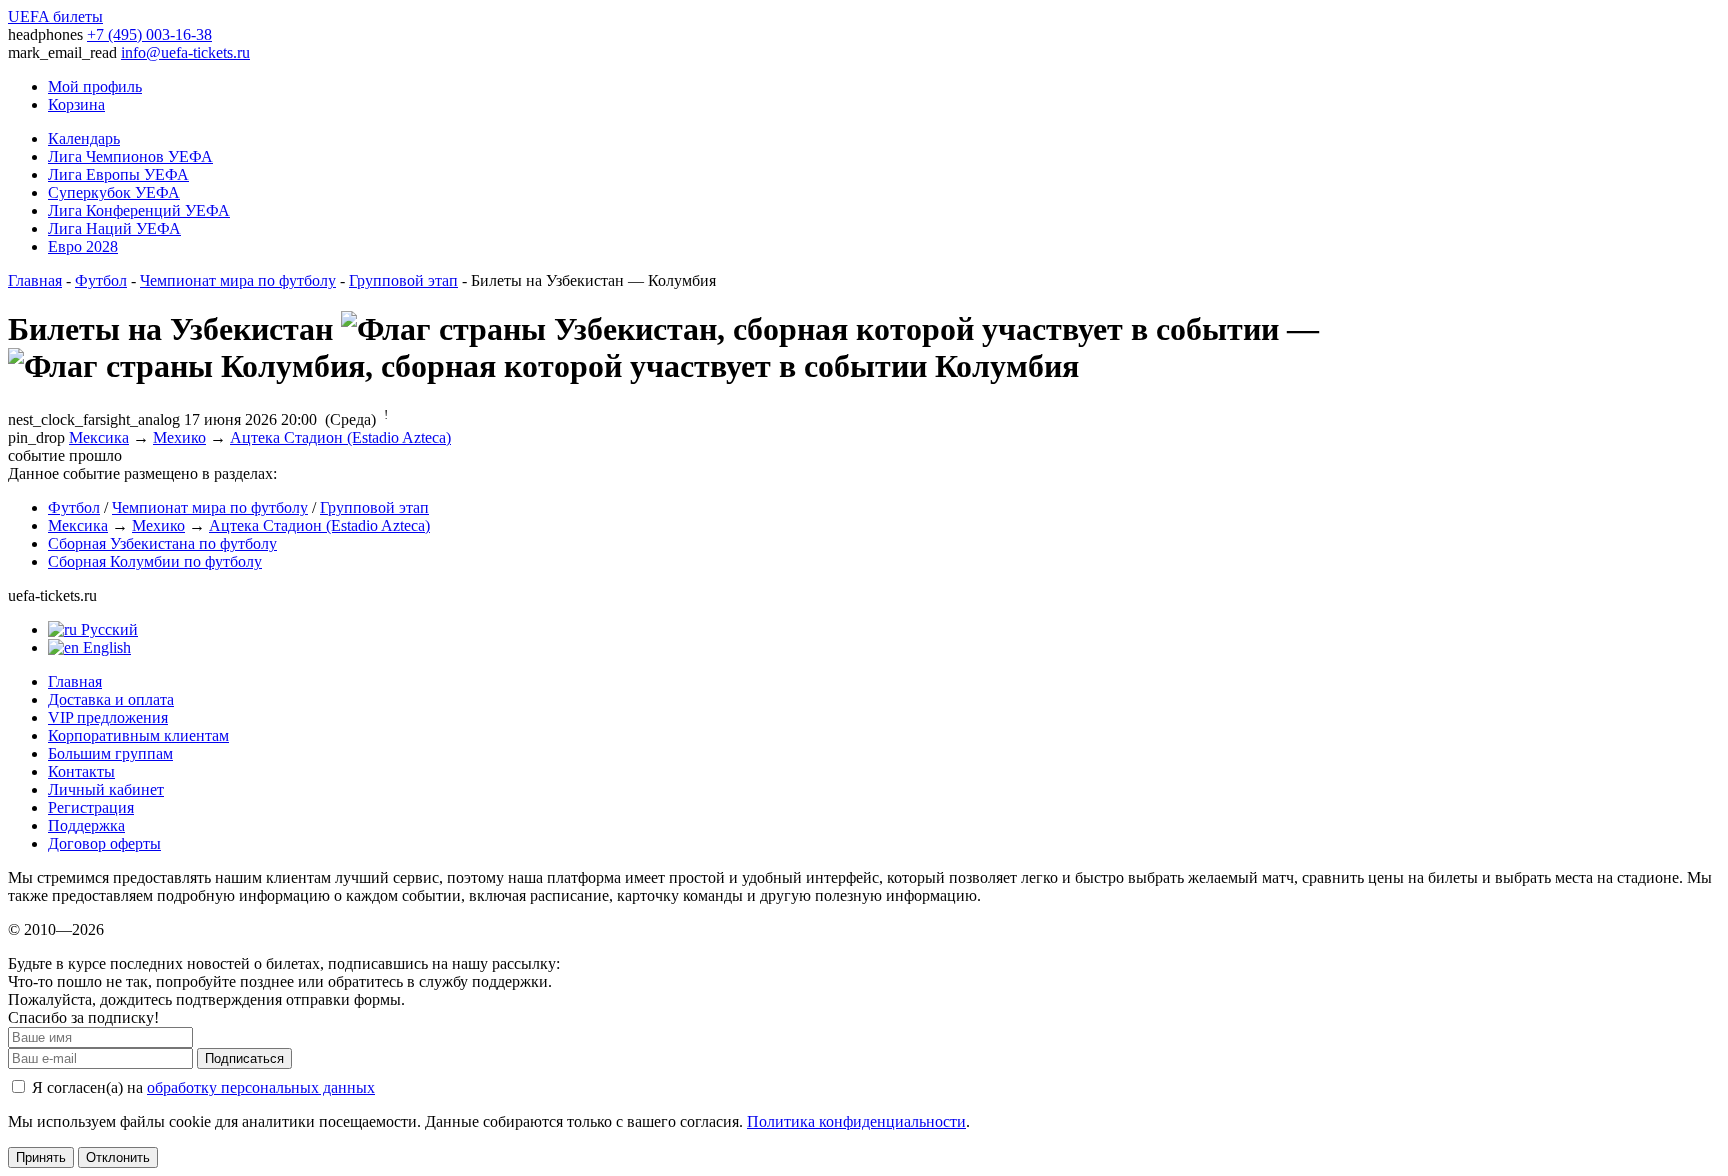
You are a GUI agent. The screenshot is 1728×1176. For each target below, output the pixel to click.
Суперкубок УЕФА (114, 192)
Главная (35, 280)
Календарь (84, 138)
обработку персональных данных (261, 1087)
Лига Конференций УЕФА (139, 210)
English (105, 647)
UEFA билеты (55, 16)
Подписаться (244, 1058)
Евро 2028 (83, 246)
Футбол (101, 280)
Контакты (81, 771)
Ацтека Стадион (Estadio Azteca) (340, 437)
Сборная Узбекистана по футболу (162, 543)
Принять (41, 1157)
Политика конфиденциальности (856, 1121)
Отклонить (118, 1157)
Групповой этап (403, 280)
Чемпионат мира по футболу (238, 280)
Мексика (99, 437)
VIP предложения (108, 717)
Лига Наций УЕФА (114, 228)
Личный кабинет (106, 789)
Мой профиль (95, 86)
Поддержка (86, 825)
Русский (107, 629)
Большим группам (110, 753)
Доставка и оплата (111, 699)
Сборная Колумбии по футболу (155, 561)
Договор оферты (104, 843)
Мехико (179, 437)
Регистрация (91, 807)
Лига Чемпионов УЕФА (130, 156)
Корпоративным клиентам (138, 735)
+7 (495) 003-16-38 (149, 34)
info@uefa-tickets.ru (185, 52)
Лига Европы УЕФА (118, 174)
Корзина (76, 104)
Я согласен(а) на (201, 1087)
